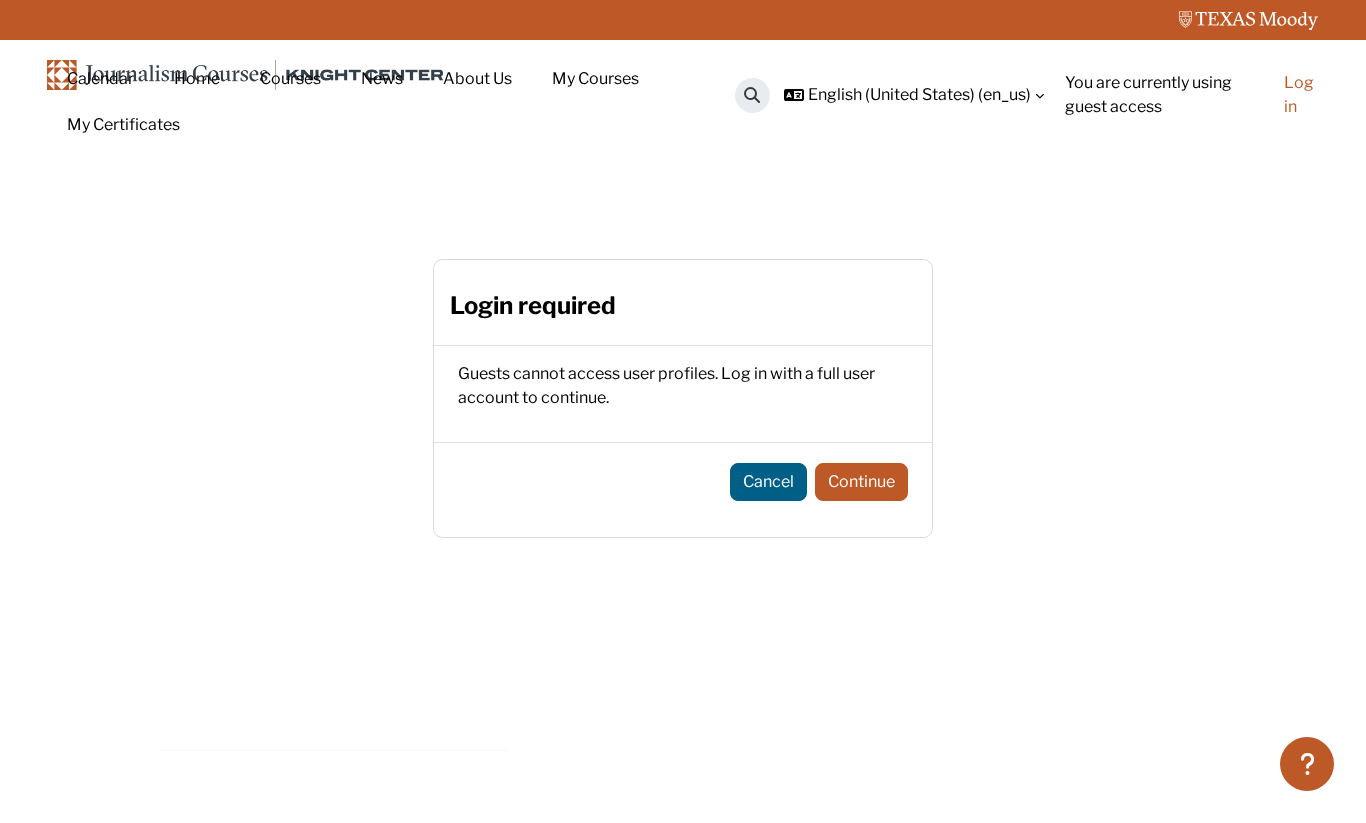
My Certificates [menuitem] (123, 124)
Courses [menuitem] (290, 78)
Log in (1299, 94)
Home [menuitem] (197, 78)
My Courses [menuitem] (595, 78)
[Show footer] (1307, 764)
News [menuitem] (382, 78)
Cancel (768, 481)
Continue (861, 481)
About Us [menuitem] (477, 78)
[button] (752, 95)
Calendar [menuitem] (100, 78)
